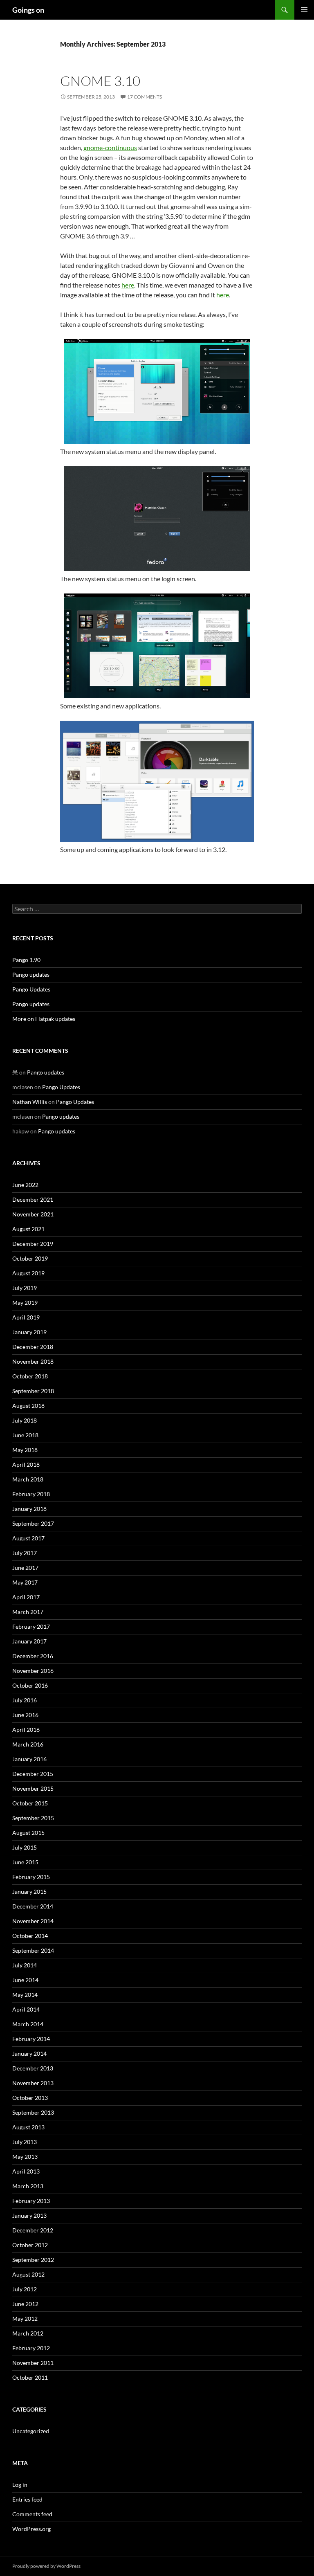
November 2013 (33, 2083)
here (128, 285)
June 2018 (25, 1435)
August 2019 (28, 1273)
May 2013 (25, 2157)
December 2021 (33, 1199)
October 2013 (30, 2098)
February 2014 (31, 2039)
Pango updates (31, 974)
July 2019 (25, 1288)
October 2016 (30, 1685)
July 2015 (25, 1847)
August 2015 (28, 1833)
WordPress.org (31, 2529)
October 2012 (30, 2245)
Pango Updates (31, 989)
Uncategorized (31, 2431)
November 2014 (33, 1921)
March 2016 (28, 1744)
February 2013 (31, 2201)
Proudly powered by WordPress (46, 2566)
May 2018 (25, 1450)
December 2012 (33, 2230)
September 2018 (33, 1391)
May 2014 (25, 1995)
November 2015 (33, 1788)
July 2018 (25, 1420)
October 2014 (30, 1936)
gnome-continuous (110, 147)
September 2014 (33, 1950)
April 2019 (26, 1317)
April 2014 (26, 2009)
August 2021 (28, 1229)
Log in (20, 2485)
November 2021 (33, 1214)
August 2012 (28, 2274)
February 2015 (31, 1877)
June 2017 (25, 1568)
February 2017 (31, 1626)
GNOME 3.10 (100, 81)
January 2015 (29, 1892)
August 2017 (28, 1538)
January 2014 (29, 2053)
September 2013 (33, 2112)
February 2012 (31, 2348)
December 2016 (33, 1656)
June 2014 (25, 1980)
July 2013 (25, 2142)
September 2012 (33, 2260)
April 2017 (26, 1597)
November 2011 (33, 2363)
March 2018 (28, 1479)
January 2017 (29, 1641)
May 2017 (25, 1582)
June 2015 (25, 1862)
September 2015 (33, 1818)
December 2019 (33, 1244)
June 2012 (25, 2304)
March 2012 (28, 2333)
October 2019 (30, 1258)
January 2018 (29, 1509)
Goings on (28, 10)
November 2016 (33, 1671)
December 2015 (33, 1774)
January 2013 (29, 2215)
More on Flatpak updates (44, 1019)
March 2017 (28, 1612)
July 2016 (25, 1700)
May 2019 (25, 1303)
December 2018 (33, 1347)
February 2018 (31, 1494)
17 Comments (145, 97)
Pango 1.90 (26, 960)
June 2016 (25, 1715)
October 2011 (30, 2377)
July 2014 (25, 1965)
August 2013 (28, 2127)
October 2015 (30, 1803)
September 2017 (33, 1523)
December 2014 (33, 1906)
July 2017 (25, 1553)
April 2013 (26, 2171)
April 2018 (26, 1464)
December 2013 (33, 2068)
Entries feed (27, 2499)
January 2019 (29, 1332)
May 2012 (25, 2319)
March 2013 (28, 2186)
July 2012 (25, 2289)
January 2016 (29, 1759)
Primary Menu (304, 10)
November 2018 (33, 1361)
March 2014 (28, 2024)
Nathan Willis (30, 1102)
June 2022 (25, 1185)
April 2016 (26, 1730)
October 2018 (30, 1376)
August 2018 (28, 1406)
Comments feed (32, 2514)
